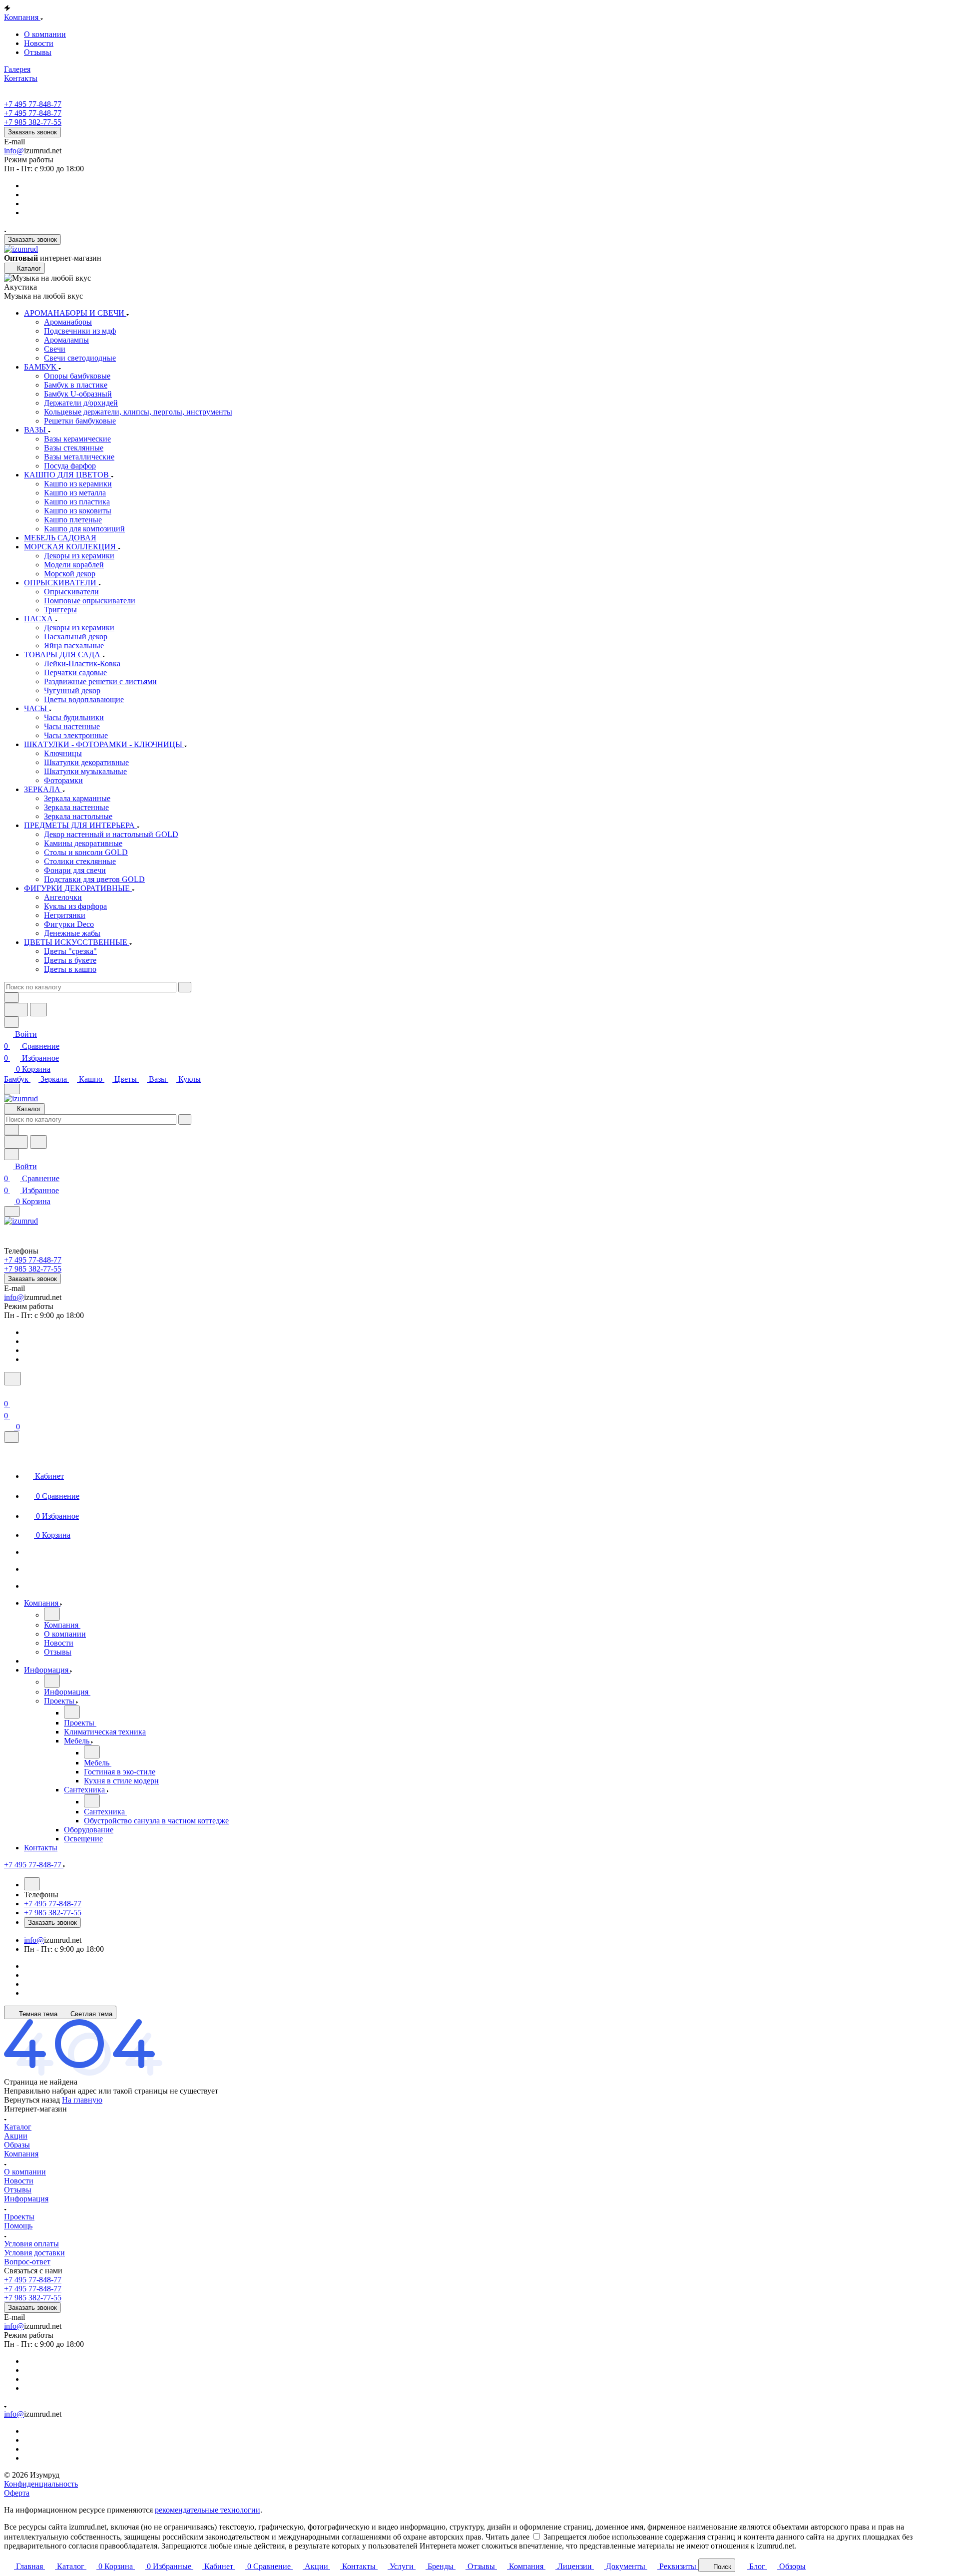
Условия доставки (34, 2253)
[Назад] (52, 1614)
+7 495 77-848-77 (33, 104)
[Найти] (38, 1010)
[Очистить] (185, 987)
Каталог (18, 2127)
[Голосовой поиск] (16, 1010)
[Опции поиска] (11, 998)
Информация (26, 2199)
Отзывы (38, 52)
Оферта (17, 2493)
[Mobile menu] (12, 1211)
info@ (14, 151)
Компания (21, 2154)
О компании (45, 34)
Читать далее (507, 2537)
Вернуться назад (32, 2100)
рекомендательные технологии (208, 2510)
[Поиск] (12, 1379)
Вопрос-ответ (27, 2262)
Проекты (19, 2217)
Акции (16, 2136)
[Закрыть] (11, 1437)
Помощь (18, 2226)
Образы (17, 2145)
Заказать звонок (32, 132)
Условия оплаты (31, 2244)
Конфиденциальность (41, 2484)
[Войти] (8, 1392)
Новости (39, 43)
